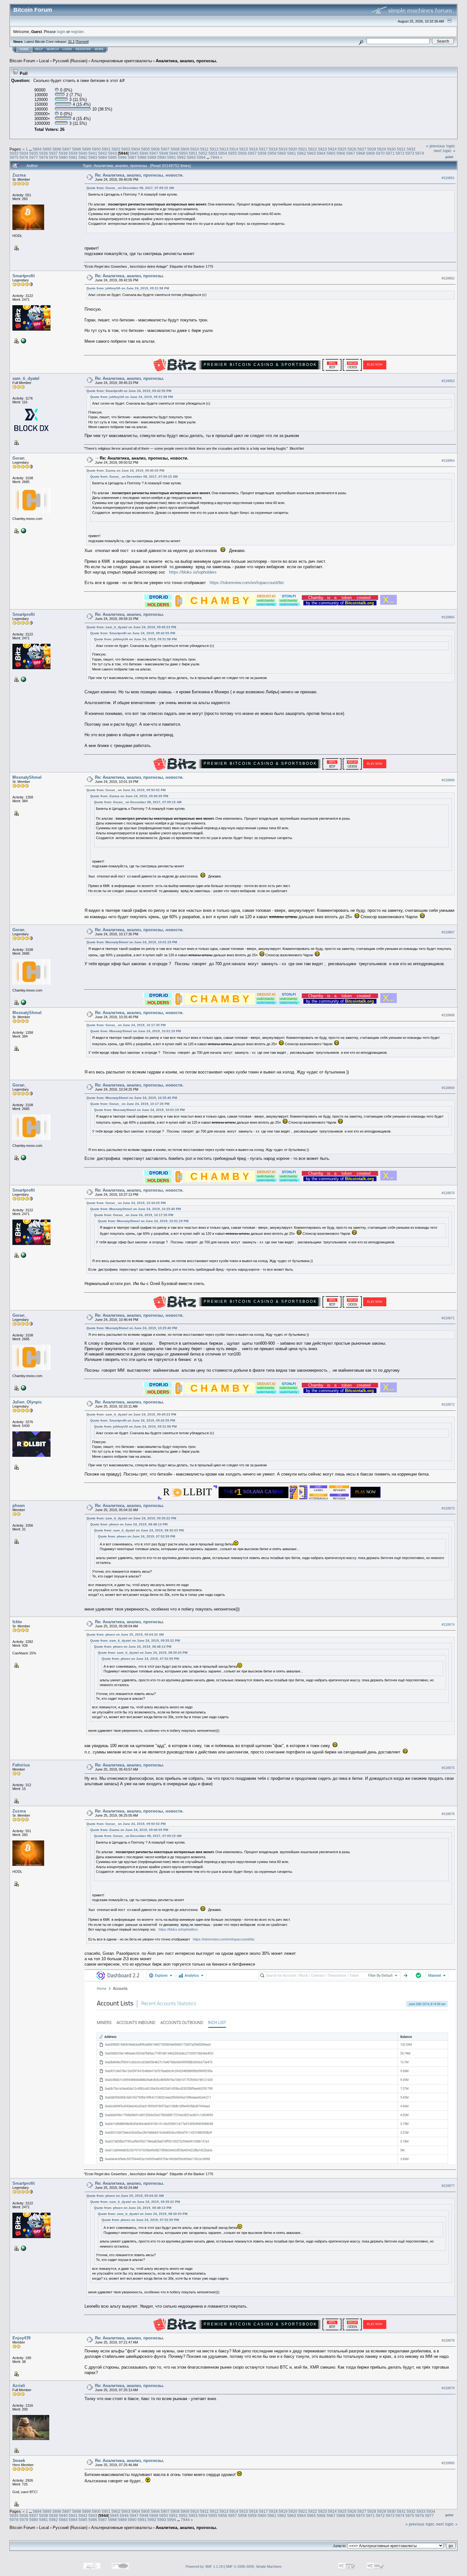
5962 (301, 153)
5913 (224, 149)
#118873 (448, 1508)
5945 (134, 153)
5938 (63, 153)
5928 (372, 149)
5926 (352, 149)
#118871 (448, 1318)
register (77, 32)
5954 (223, 153)
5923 (322, 149)
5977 (34, 157)
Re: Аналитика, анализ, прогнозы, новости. (139, 175)
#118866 (448, 780)
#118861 (448, 178)
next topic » (444, 151)
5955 (233, 153)
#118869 (448, 1088)
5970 (380, 153)
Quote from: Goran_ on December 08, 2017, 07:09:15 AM (130, 188)
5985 (112, 157)
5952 (203, 153)
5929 (382, 149)
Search (53, 49)
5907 (165, 149)
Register (83, 49)
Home (24, 49)
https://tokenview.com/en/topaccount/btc (247, 583)
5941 (93, 153)
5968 (361, 153)
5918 (273, 149)
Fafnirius (21, 1765)
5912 (214, 149)
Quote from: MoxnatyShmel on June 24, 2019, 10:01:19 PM (132, 942)
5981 (73, 157)
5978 (44, 157)
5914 (234, 149)
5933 (14, 153)
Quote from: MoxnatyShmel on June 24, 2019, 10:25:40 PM (132, 1098)
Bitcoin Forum (22, 61)
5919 (283, 149)
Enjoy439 (21, 2338)
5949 (173, 153)
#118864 (448, 461)
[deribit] (23, 530)
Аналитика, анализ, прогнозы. (186, 61)
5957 (252, 153)
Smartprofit (24, 276)
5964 (321, 153)
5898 (77, 149)
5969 (370, 153)
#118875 (448, 1768)
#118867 (448, 932)
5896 (57, 149)
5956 (242, 153)
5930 (391, 149)
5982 (83, 157)
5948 (164, 153)
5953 (213, 153)
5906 (155, 149)
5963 (311, 153)
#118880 (448, 2463)
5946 (144, 153)
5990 (162, 157)
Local (44, 61)
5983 (93, 157)
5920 (293, 149)
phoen (19, 1506)
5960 (282, 153)
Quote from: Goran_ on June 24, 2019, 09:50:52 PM (126, 790)
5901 (106, 149)
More (99, 49)
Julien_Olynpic (27, 1402)
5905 (146, 149)
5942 (103, 153)
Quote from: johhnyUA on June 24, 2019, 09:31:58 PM (128, 288)
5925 (342, 149)
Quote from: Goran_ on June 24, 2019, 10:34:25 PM (126, 1203)
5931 (401, 149)
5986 (122, 157)
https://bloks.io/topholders (193, 572)
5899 (86, 149)
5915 (244, 149)
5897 (67, 149)
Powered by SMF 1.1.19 (204, 2566)
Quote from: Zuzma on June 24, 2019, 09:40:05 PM (125, 471)
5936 (44, 153)
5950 (183, 153)
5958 (262, 153)
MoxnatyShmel (27, 777)
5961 (292, 153)
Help (39, 49)
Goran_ (20, 458)
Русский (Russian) (70, 61)
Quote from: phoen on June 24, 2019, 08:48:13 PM (129, 1524)
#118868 (448, 1015)
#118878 (448, 2340)
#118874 (448, 1624)
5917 (263, 149)
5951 (193, 153)
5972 (400, 153)
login (61, 32)
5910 (195, 149)
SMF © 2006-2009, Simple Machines (254, 2566)
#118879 (448, 2388)
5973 (410, 153)
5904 (136, 149)
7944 (215, 157)
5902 (116, 149)
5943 (112, 153)
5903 (126, 149)
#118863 (448, 381)
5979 (53, 157)
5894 (37, 149)
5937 (53, 153)
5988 (142, 157)
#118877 (448, 2186)
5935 (34, 153)
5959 (272, 153)
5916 (254, 149)
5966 (341, 153)
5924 (332, 149)
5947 (154, 153)
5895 (47, 149)
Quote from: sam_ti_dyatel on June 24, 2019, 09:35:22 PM (131, 1518)
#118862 (448, 278)
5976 (24, 157)
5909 (185, 149)
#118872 (448, 1404)
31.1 (71, 42)
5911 (204, 149)
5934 (24, 153)
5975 (14, 157)
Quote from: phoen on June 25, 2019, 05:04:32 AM (125, 1634)
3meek (19, 2461)
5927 (362, 149)
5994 (201, 157)
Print (449, 157)
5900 (96, 149)
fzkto (17, 1622)
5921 (303, 149)
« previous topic (441, 146)
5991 (172, 157)
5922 (313, 149)
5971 (390, 153)
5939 (73, 153)
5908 (175, 149)
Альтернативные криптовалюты (122, 61)
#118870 (448, 1193)
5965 (331, 153)
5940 (83, 153)
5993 (191, 157)
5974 (420, 153)
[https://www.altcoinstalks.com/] (23, 340)
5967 (351, 153)
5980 (63, 157)
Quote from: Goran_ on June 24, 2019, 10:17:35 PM (126, 1025)
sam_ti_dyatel (26, 378)
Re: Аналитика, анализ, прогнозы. (130, 276)
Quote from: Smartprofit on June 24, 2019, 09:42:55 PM (129, 391)
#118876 (448, 1814)
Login (67, 49)
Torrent (82, 42)
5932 (411, 149)
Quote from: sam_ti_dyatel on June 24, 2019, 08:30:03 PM (139, 1530)
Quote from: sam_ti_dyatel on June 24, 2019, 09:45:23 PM (131, 627)
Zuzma (19, 175)
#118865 (448, 617)
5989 (152, 157)
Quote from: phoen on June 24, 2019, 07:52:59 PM (136, 1536)
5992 (181, 157)
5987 (132, 157)
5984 (103, 157)
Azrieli (19, 2386)
